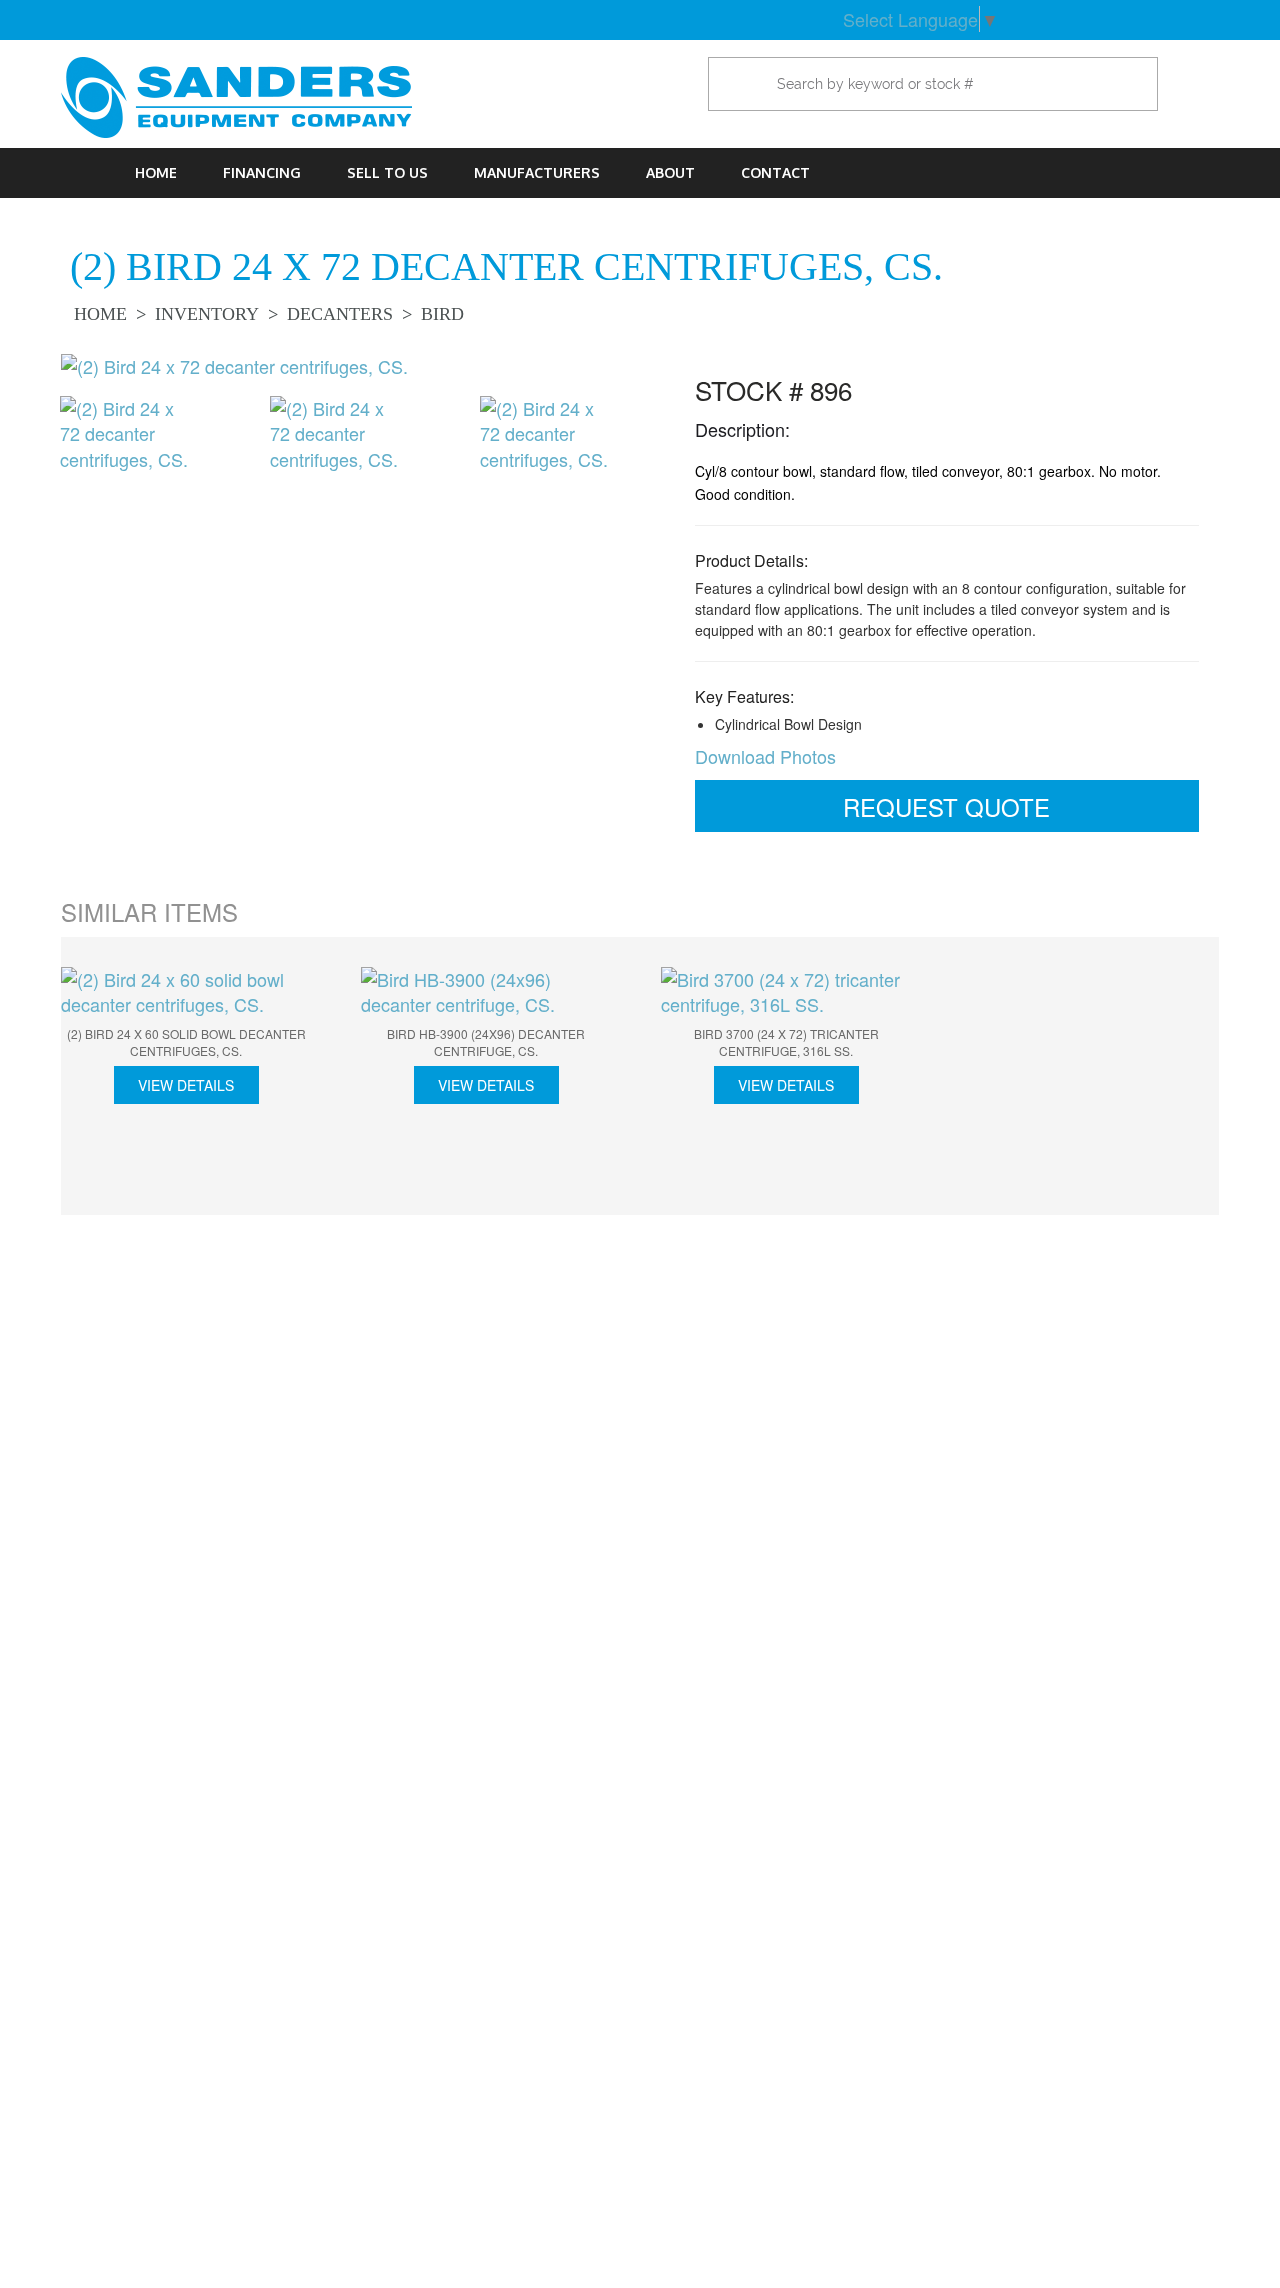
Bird (442, 314)
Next (650, 454)
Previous (30, 454)
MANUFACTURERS (537, 172)
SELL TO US (387, 172)
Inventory (207, 314)
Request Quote (946, 806)
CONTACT (775, 172)
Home (156, 172)
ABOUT (670, 172)
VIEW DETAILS (186, 1085)
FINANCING (262, 172)
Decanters (340, 314)
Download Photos (765, 756)
